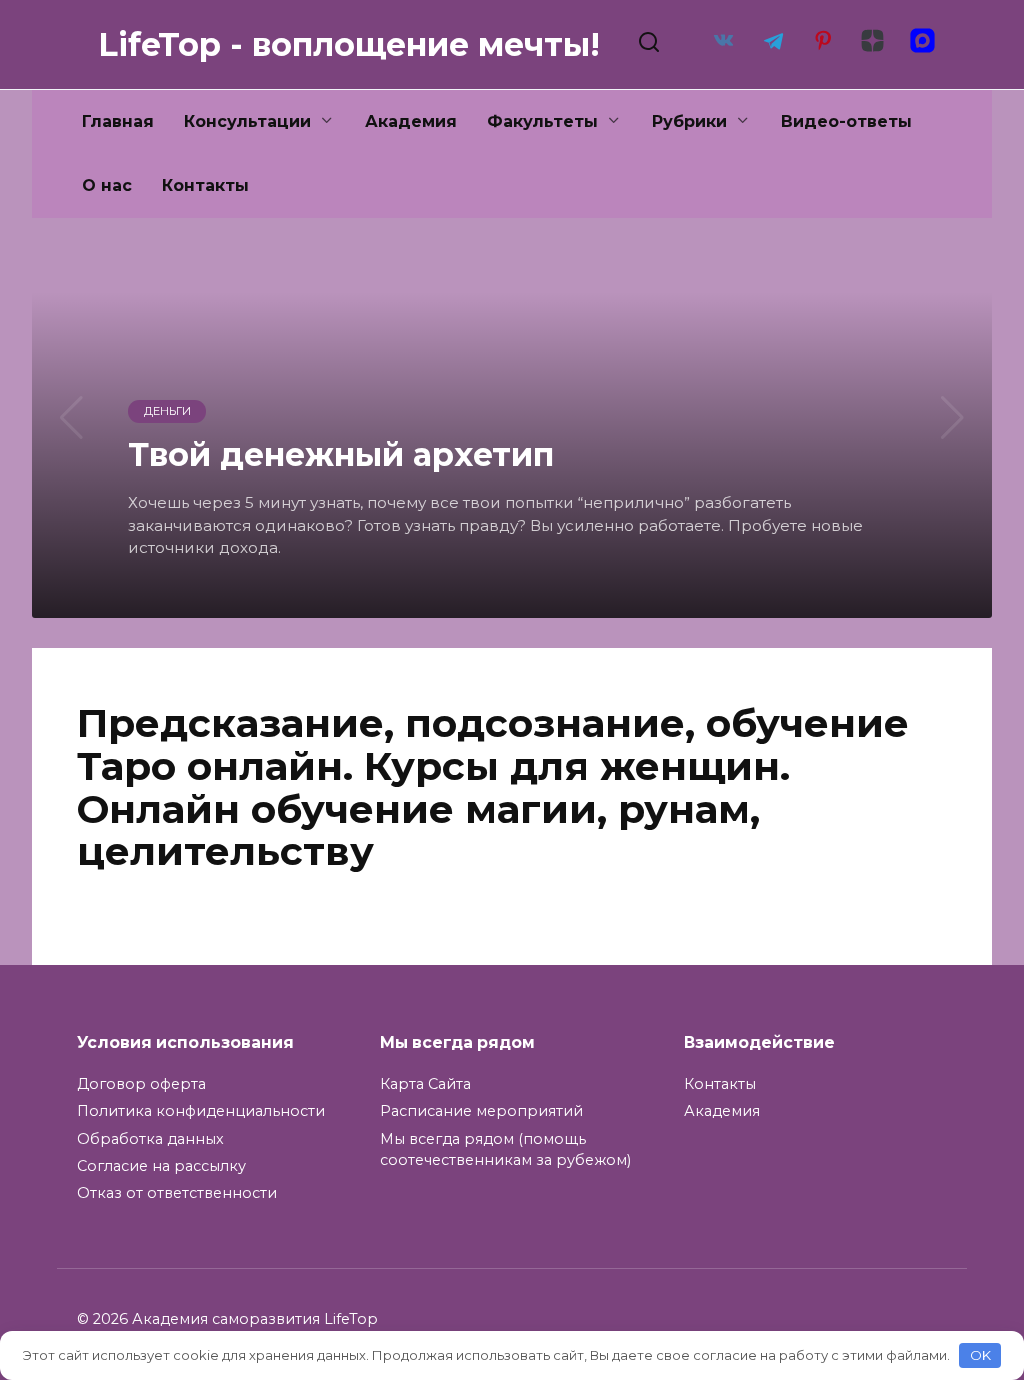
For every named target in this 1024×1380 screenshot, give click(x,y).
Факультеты (542, 121)
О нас (107, 185)
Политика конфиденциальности (201, 1111)
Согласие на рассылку (161, 1166)
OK (980, 1355)
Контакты (205, 185)
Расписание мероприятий (481, 1111)
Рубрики (689, 121)
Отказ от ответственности (177, 1193)
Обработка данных (150, 1139)
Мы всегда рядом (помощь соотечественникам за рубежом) (505, 1150)
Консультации (247, 121)
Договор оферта (141, 1084)
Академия (411, 121)
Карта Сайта (425, 1084)
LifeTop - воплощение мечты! (349, 44)
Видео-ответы (846, 121)
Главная (118, 121)
